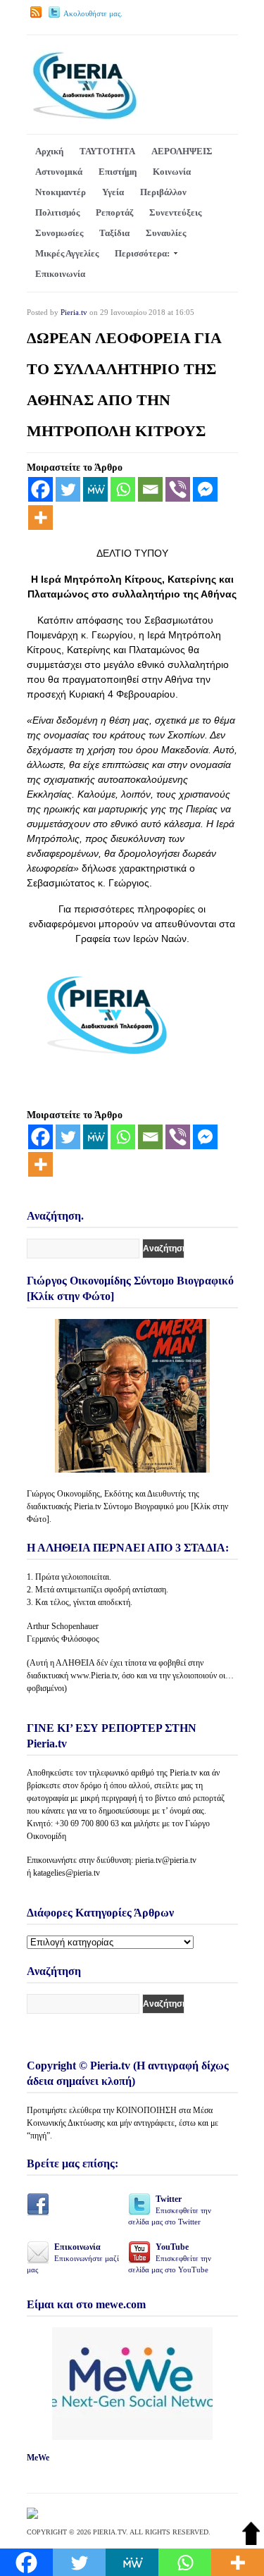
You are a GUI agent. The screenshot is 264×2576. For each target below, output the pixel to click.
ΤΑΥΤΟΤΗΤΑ (107, 151)
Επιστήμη (118, 172)
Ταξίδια (114, 233)
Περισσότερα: (142, 253)
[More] (40, 518)
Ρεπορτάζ (114, 212)
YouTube (170, 2258)
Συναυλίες (166, 233)
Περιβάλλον (163, 192)
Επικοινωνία (60, 274)
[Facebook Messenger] (205, 489)
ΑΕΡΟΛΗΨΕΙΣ (182, 151)
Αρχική (49, 151)
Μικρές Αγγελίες (67, 253)
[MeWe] (95, 489)
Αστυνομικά (59, 172)
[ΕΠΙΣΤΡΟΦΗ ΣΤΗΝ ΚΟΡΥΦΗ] (251, 2542)
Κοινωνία (172, 172)
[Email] (150, 489)
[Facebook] (40, 489)
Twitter (170, 2210)
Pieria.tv (74, 312)
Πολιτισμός (57, 212)
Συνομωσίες (59, 233)
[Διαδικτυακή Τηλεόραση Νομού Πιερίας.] (84, 117)
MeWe (38, 2458)
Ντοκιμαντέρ (61, 192)
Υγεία (113, 192)
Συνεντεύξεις (175, 212)
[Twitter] (68, 489)
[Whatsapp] (123, 489)
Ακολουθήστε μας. (93, 13)
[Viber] (178, 489)
